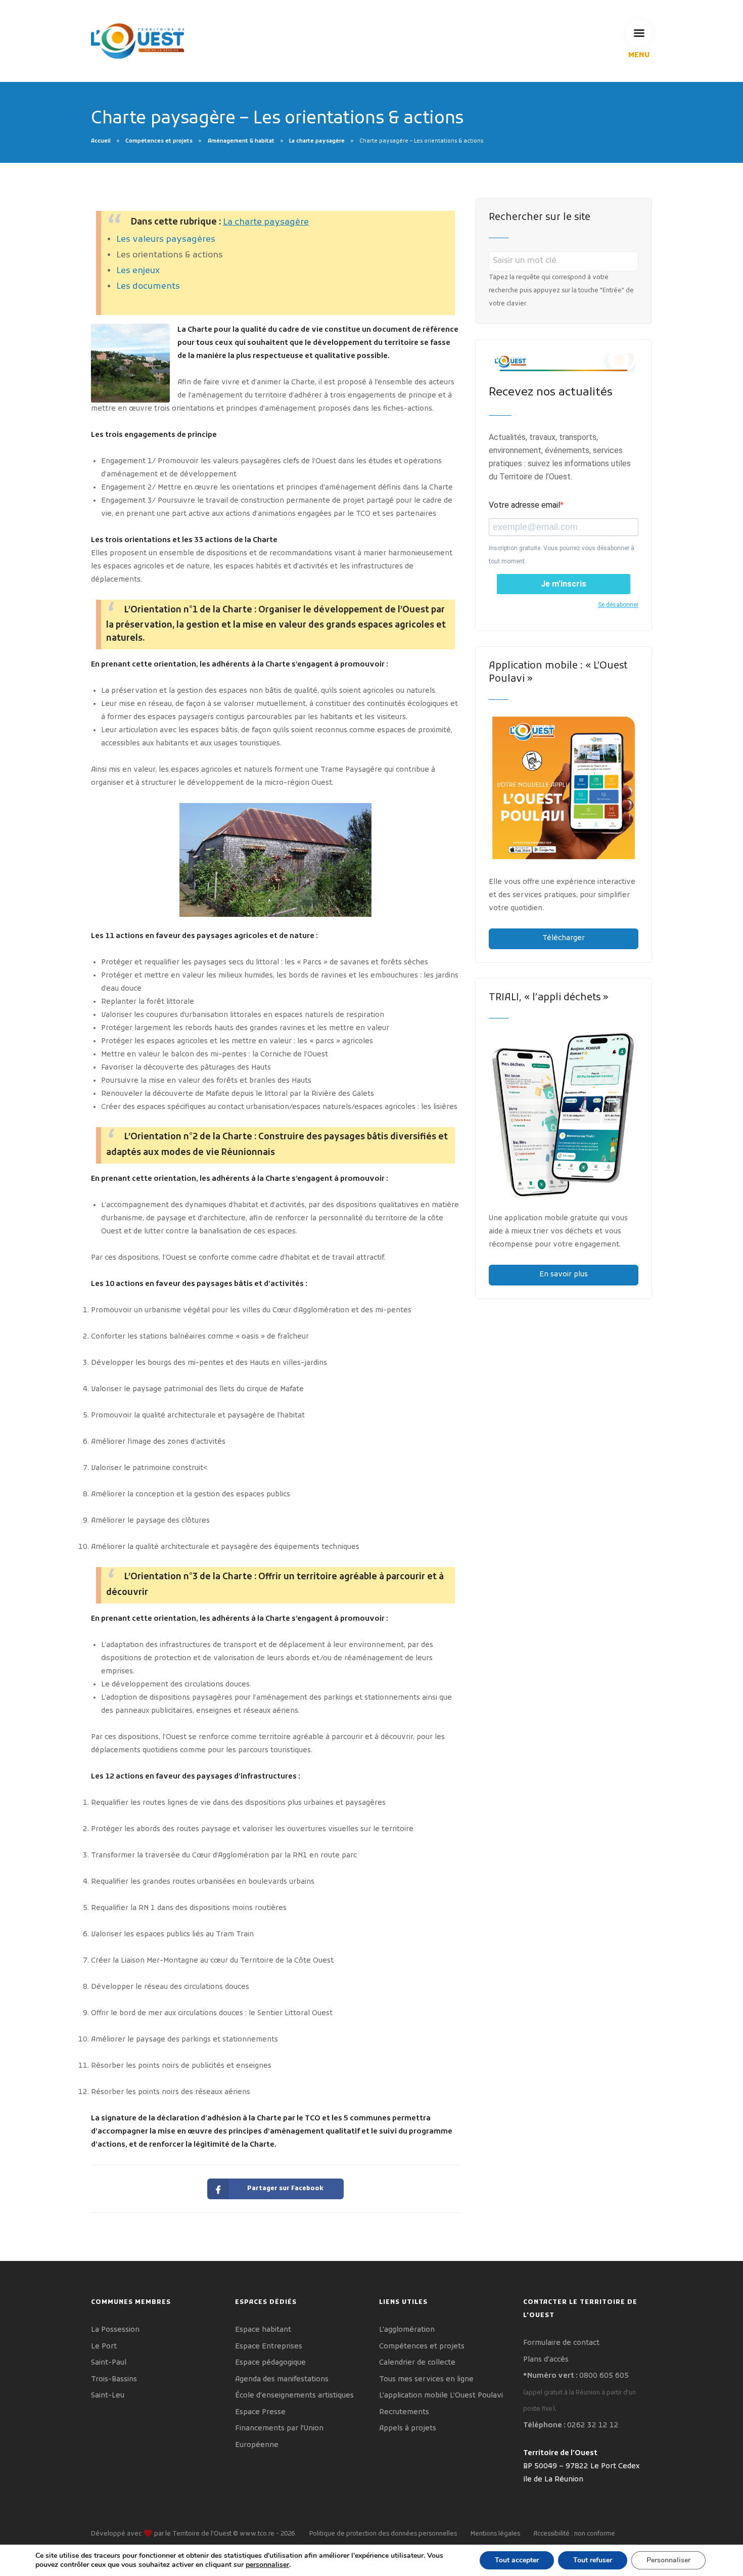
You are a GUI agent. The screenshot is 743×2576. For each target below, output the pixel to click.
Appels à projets (408, 2429)
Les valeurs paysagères (166, 240)
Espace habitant (263, 2330)
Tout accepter (517, 2560)
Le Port (104, 2347)
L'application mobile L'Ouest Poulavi (441, 2396)
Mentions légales (495, 2534)
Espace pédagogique (270, 2363)
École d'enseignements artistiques (294, 2396)
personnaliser (267, 2565)
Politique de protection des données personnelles (383, 2534)
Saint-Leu (108, 2396)
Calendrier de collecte (417, 2363)
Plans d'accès (546, 2360)
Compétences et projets (159, 141)
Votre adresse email (524, 505)
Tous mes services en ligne (426, 2380)
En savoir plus (564, 1275)
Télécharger (564, 938)
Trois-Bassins (114, 2380)
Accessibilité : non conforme (574, 2534)
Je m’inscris (564, 584)
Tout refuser (593, 2560)
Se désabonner (618, 605)
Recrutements (404, 2412)
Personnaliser (668, 2560)
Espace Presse (260, 2412)
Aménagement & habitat (241, 141)
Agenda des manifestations (282, 2380)
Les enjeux (138, 271)
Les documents (148, 287)
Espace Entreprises (269, 2347)
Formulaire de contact (561, 2343)
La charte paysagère (317, 141)
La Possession (115, 2330)
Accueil (101, 141)
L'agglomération (407, 2330)
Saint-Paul (109, 2363)
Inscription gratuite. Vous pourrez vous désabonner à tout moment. (562, 555)
